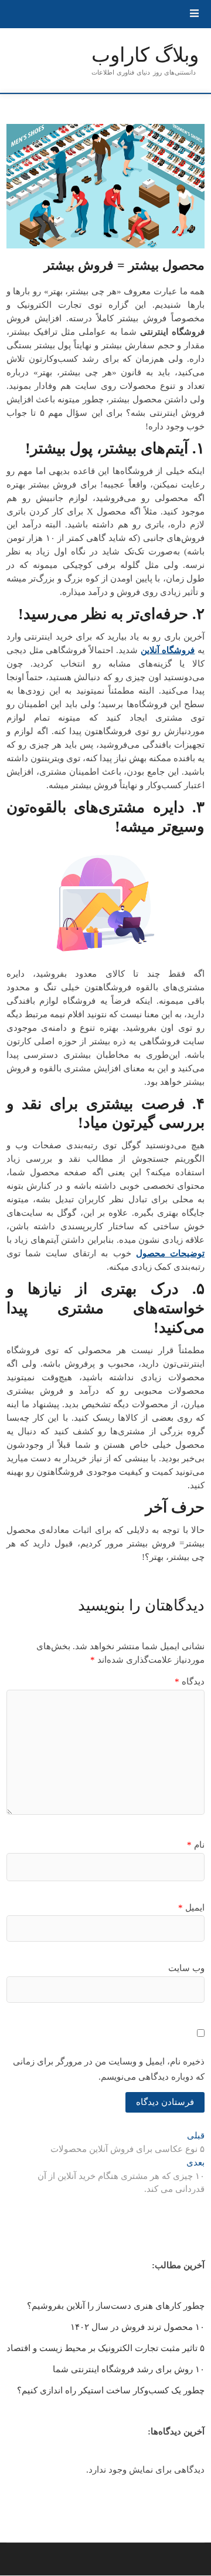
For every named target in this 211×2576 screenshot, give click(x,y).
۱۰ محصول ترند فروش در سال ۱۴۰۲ (137, 2327)
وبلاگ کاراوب (145, 55)
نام (196, 1845)
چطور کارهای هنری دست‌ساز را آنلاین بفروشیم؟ (116, 2306)
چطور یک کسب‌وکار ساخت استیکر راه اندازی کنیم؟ (111, 2390)
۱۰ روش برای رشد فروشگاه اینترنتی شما (129, 2369)
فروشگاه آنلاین (168, 650)
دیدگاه (190, 1682)
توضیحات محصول (170, 1253)
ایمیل (191, 1908)
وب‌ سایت (186, 1968)
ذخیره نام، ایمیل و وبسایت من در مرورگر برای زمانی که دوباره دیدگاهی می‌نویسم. (109, 2069)
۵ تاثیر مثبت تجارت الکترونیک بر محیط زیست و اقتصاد (105, 2348)
